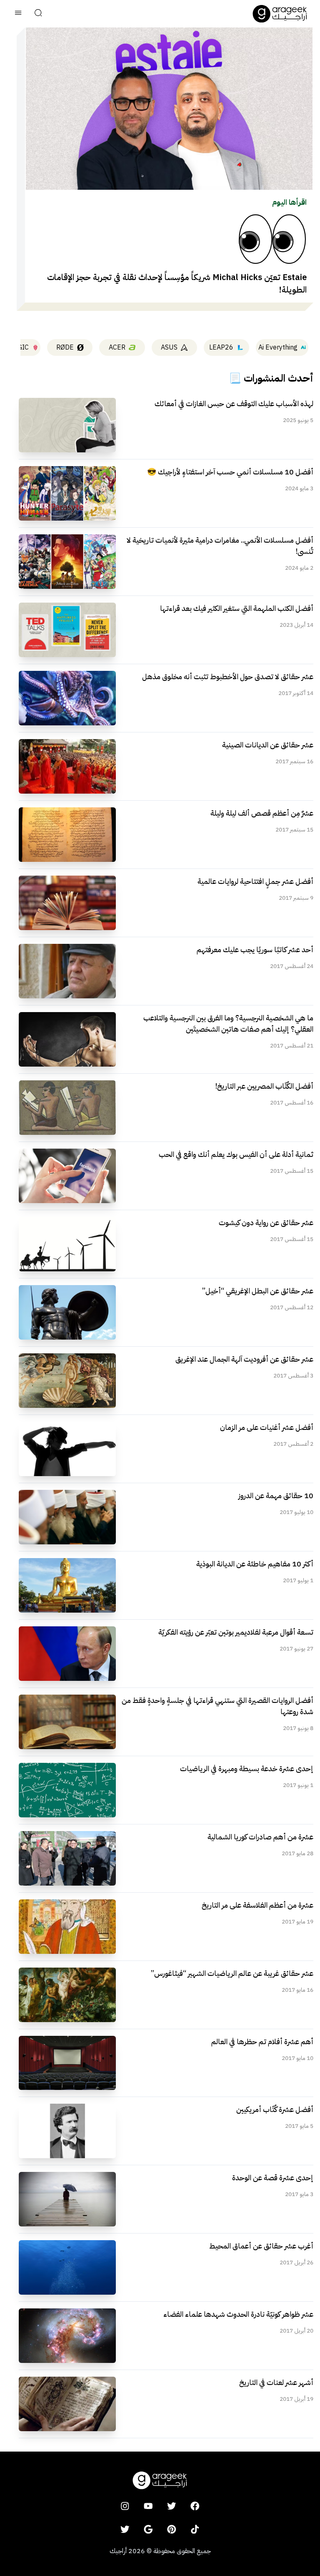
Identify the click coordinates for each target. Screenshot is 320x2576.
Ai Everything (278, 347)
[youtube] (148, 2506)
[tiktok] (195, 2529)
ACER (117, 347)
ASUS (169, 347)
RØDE (65, 347)
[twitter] (172, 2506)
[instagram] (125, 2506)
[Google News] (148, 2529)
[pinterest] (172, 2529)
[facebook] (195, 2506)
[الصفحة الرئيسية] (280, 14)
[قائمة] (18, 14)
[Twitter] (125, 2529)
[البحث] (38, 14)
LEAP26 (221, 347)
